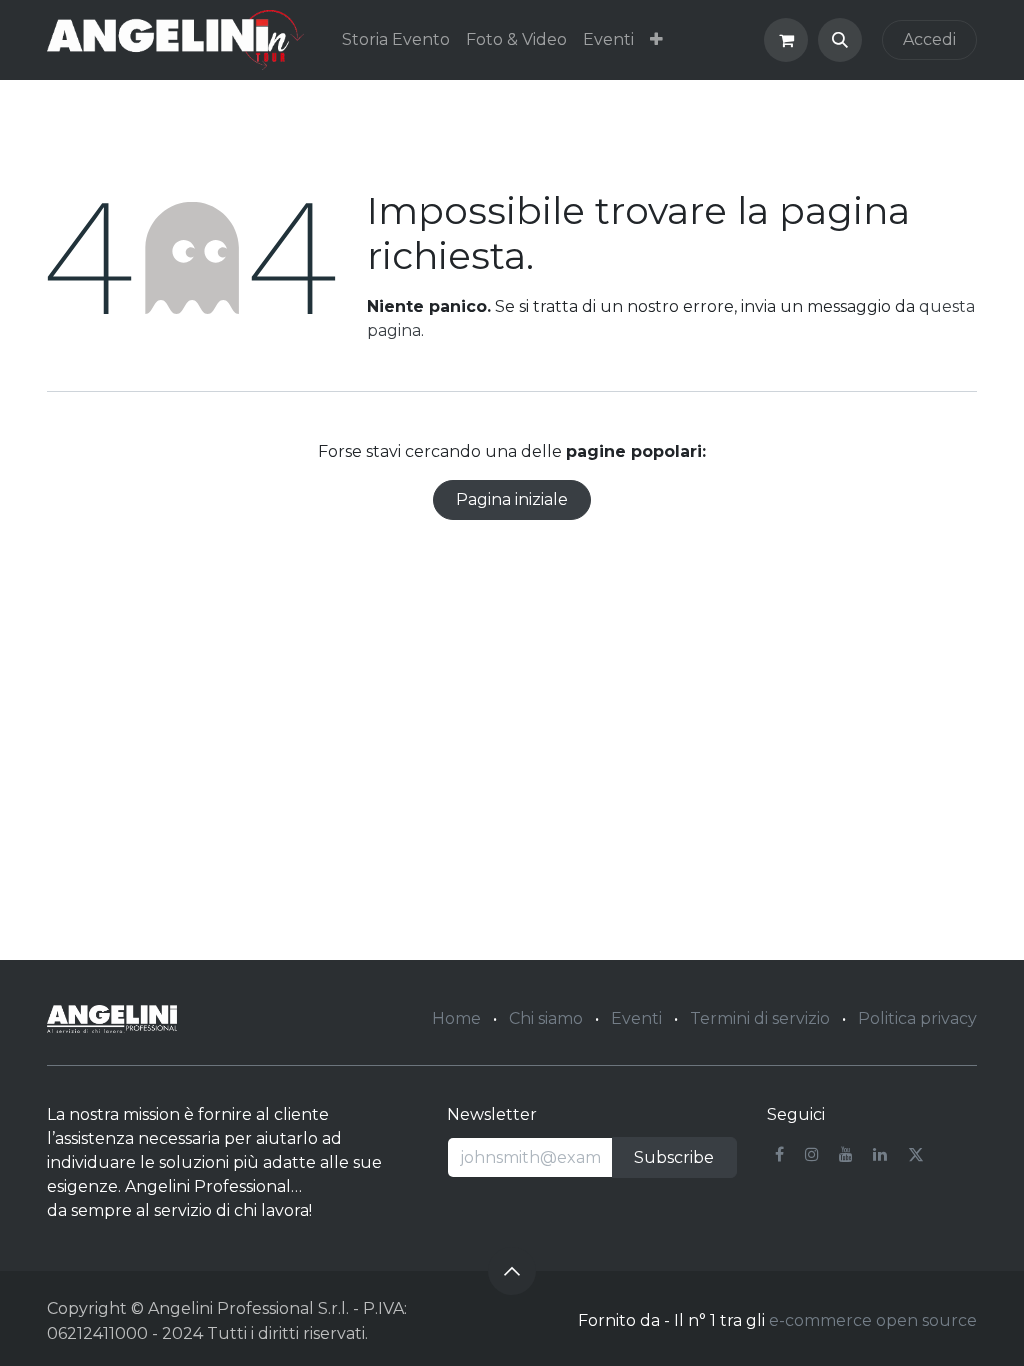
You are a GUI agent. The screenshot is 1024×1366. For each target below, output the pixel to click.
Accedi (929, 39)
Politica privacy (917, 1018)
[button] (840, 40)
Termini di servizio (760, 1018)
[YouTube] (846, 1154)
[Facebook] (779, 1154)
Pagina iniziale (512, 499)
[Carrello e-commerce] (786, 40)
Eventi (636, 1018)
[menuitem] (396, 40)
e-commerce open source (873, 1320)
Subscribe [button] (674, 1157)
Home (456, 1018)
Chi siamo (546, 1018)
